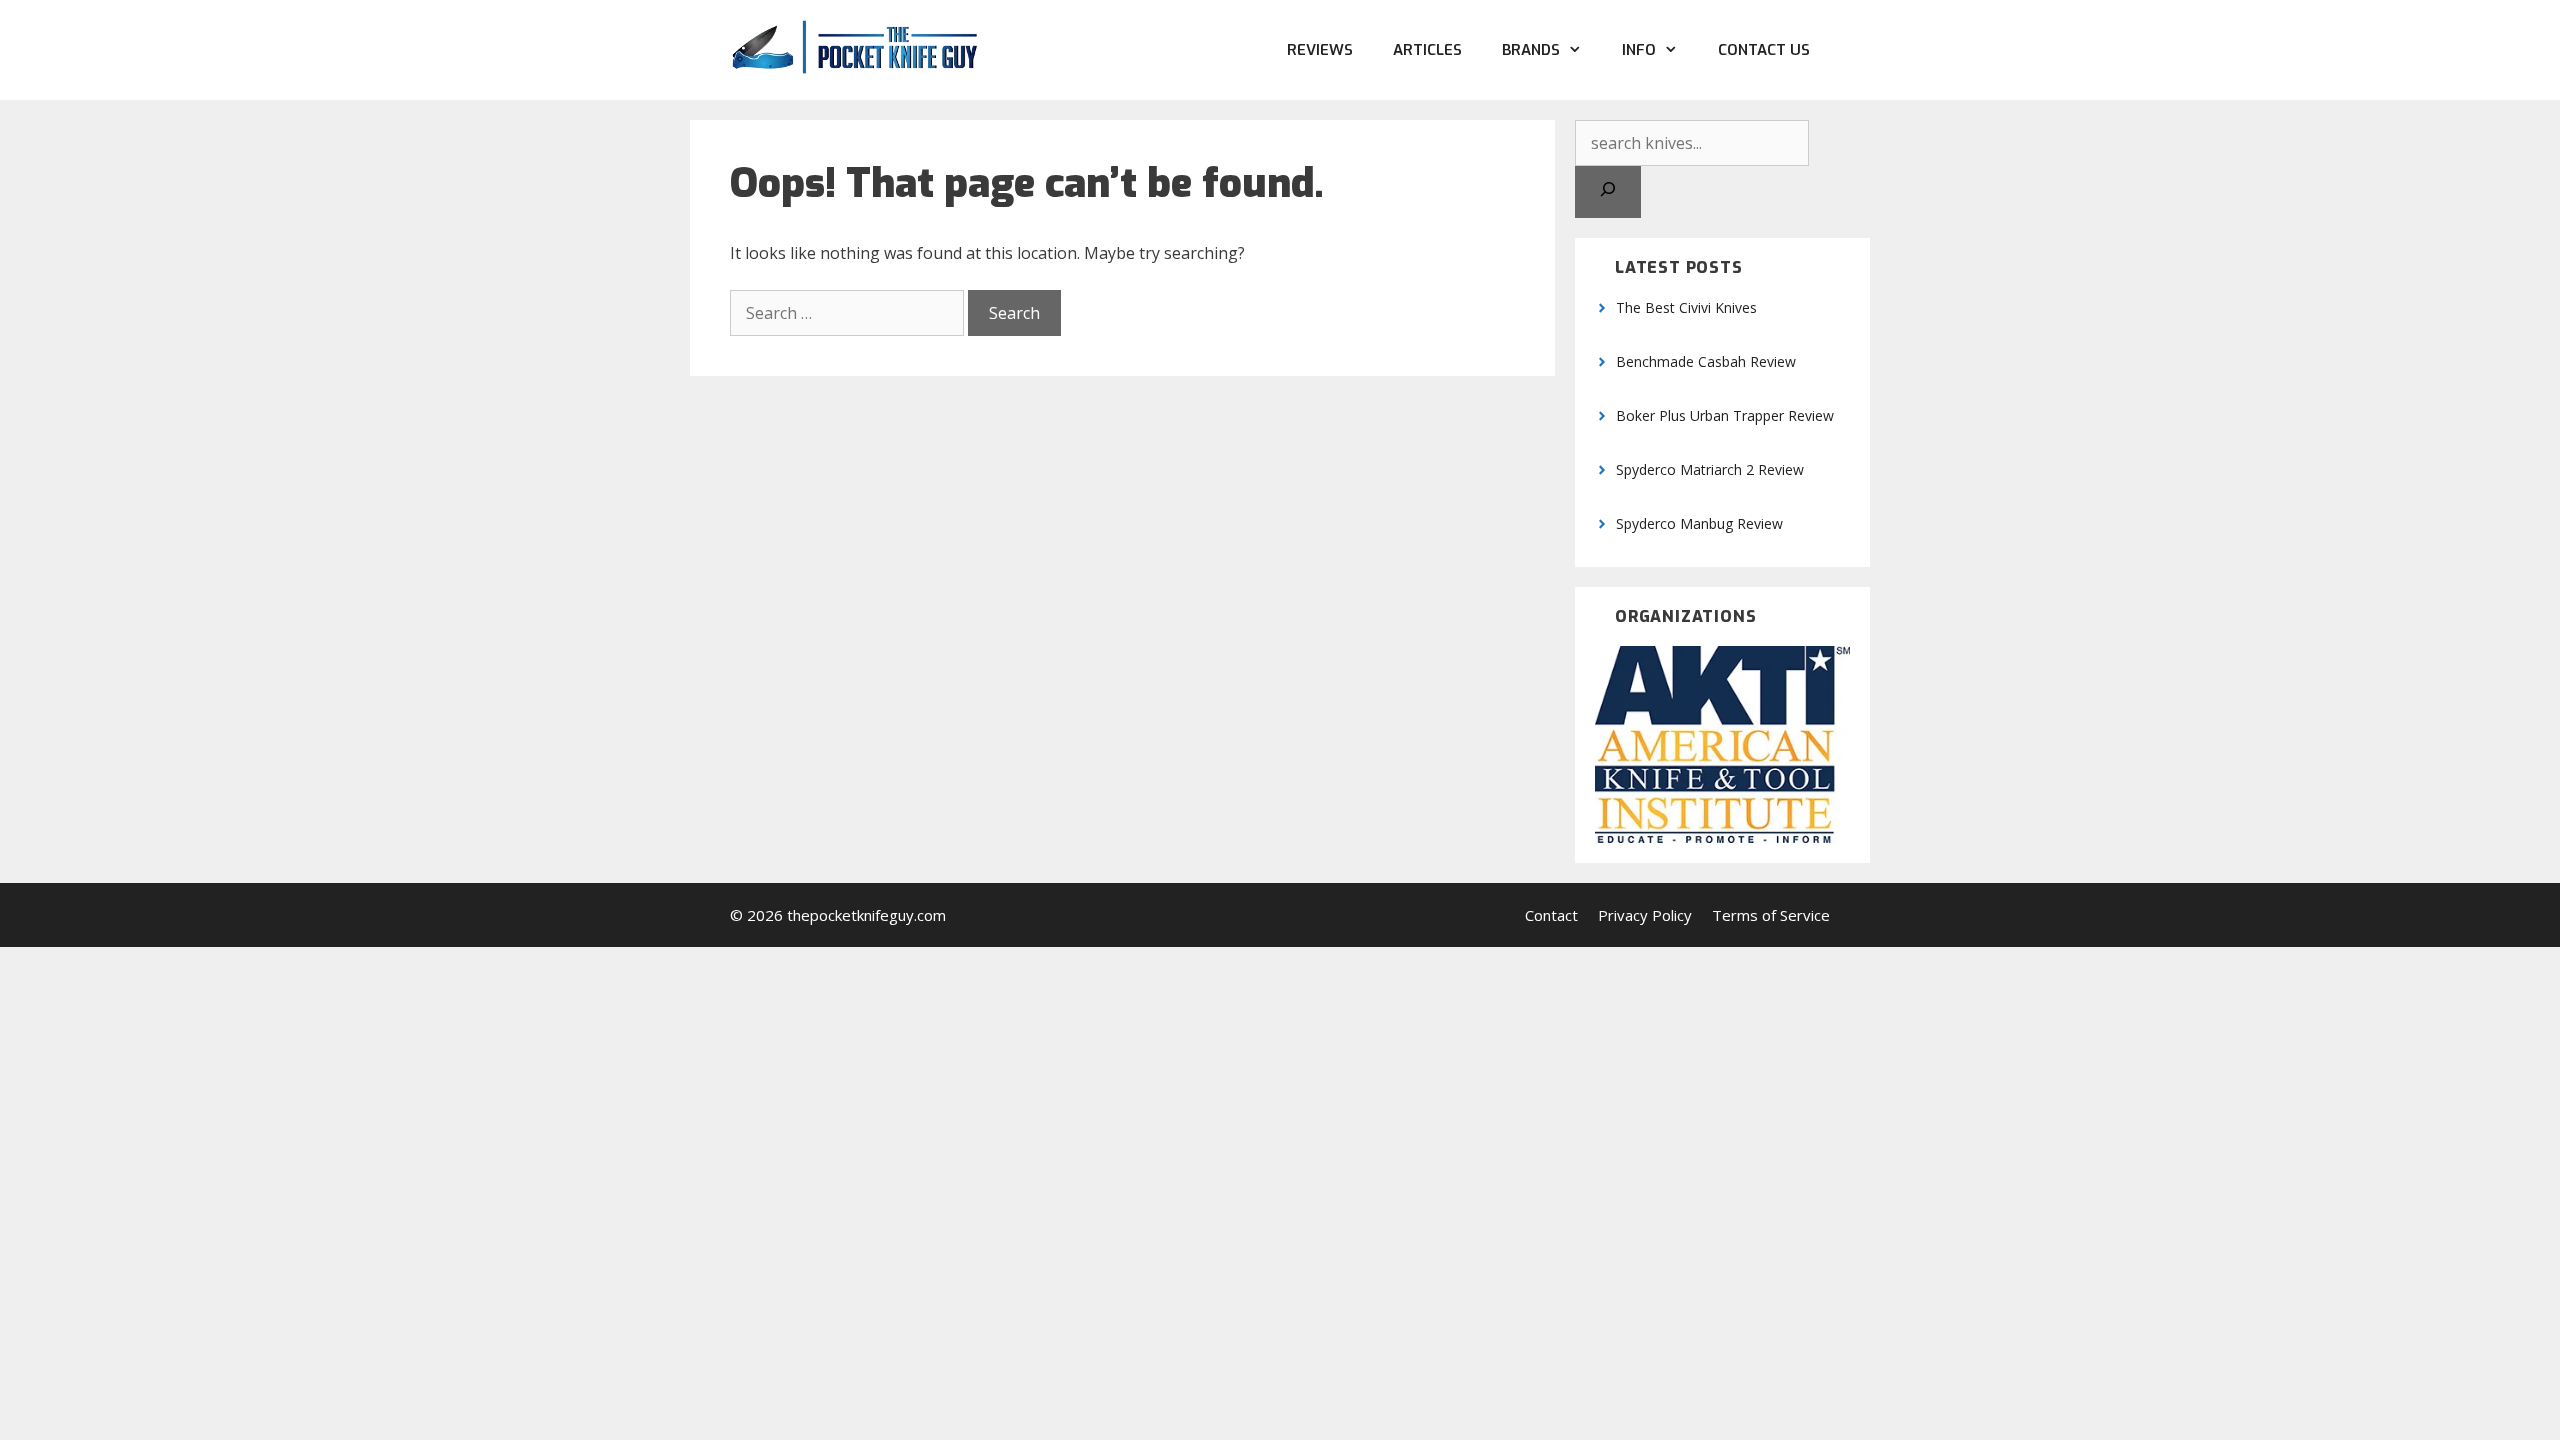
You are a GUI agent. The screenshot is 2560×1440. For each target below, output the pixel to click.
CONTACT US (1764, 50)
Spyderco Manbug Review (1699, 523)
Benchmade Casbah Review (1706, 361)
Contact (1551, 915)
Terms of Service (1771, 915)
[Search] (1608, 192)
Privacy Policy (1645, 915)
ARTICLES (1427, 50)
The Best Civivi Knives (1686, 307)
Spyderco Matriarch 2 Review (1710, 469)
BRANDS (1531, 50)
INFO (1639, 50)
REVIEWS (1320, 50)
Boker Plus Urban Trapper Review (1725, 415)
